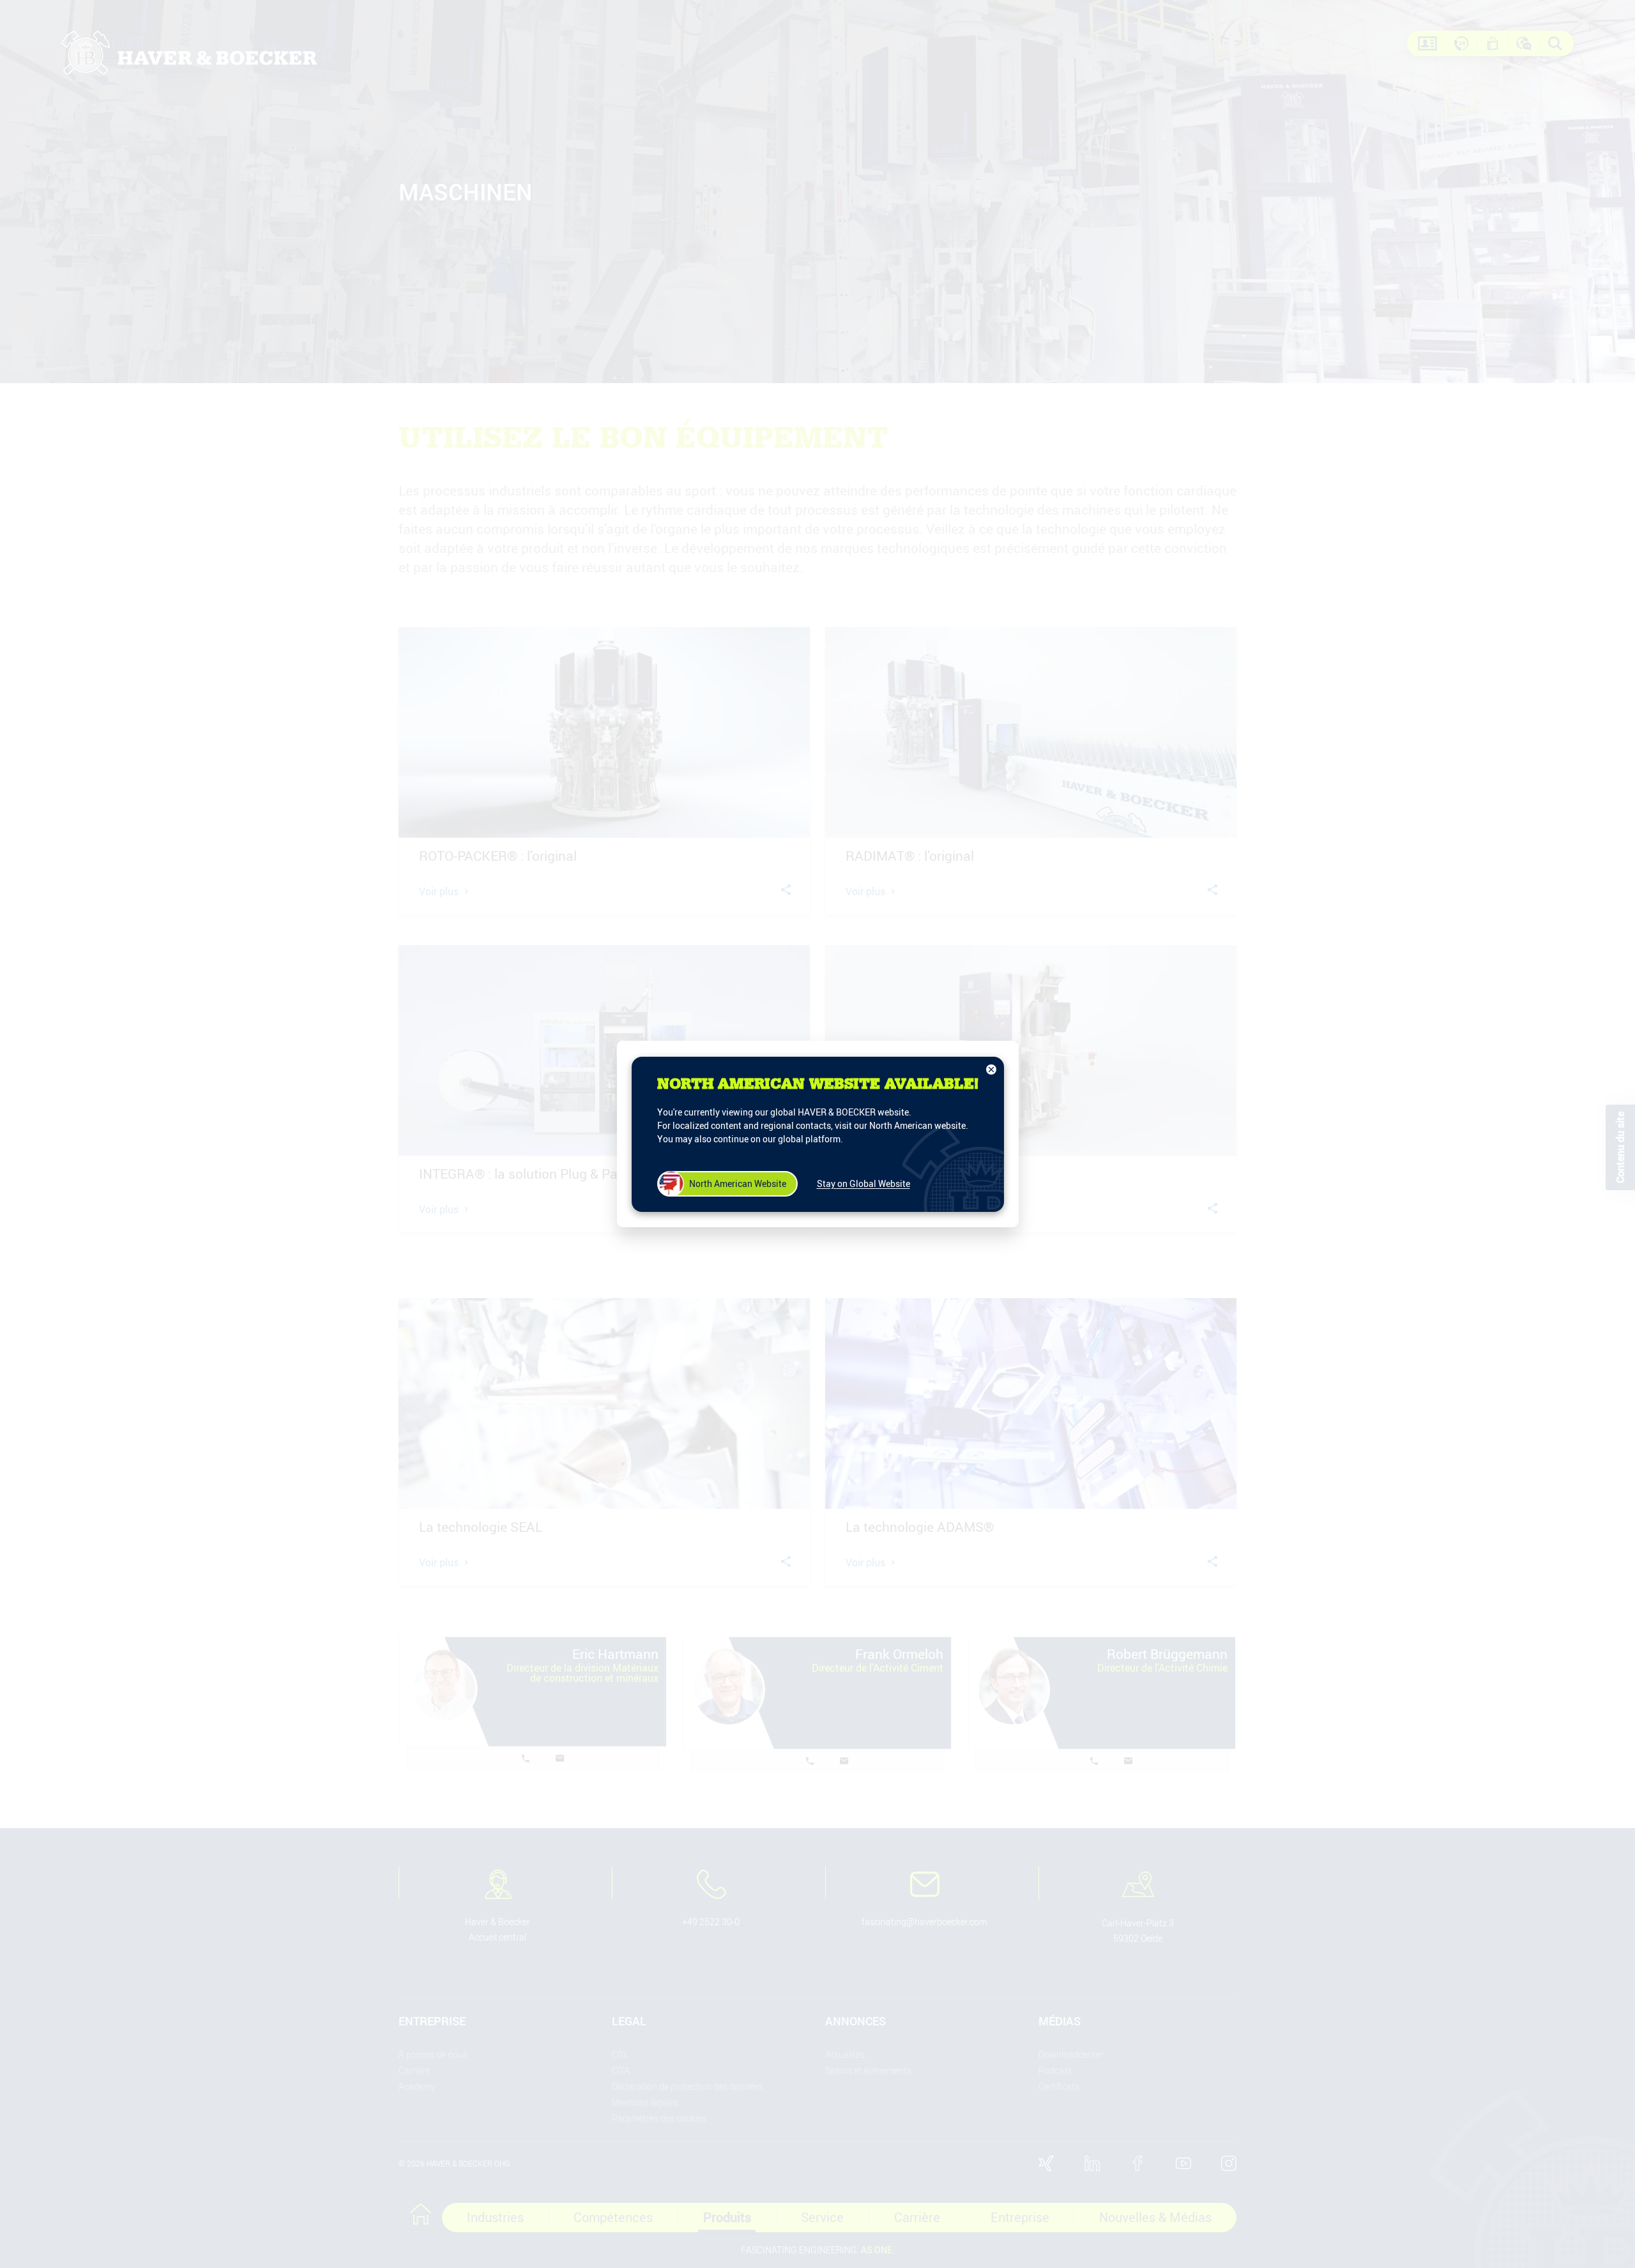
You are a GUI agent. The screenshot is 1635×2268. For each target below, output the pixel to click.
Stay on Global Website (863, 1183)
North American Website (738, 1183)
